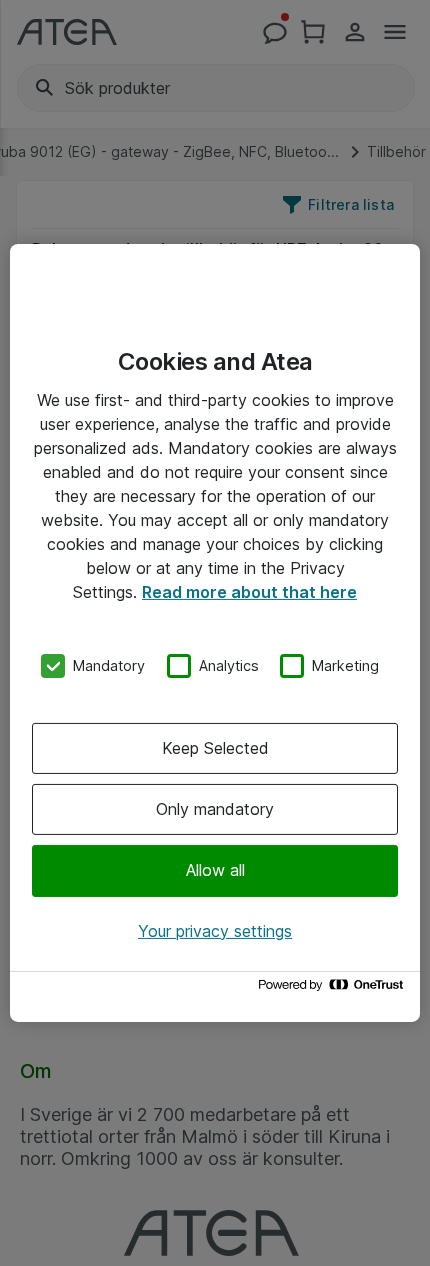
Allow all (215, 870)
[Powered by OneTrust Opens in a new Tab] (334, 989)
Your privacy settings (215, 931)
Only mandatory (215, 809)
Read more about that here (249, 592)
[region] (215, 633)
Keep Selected (215, 748)
